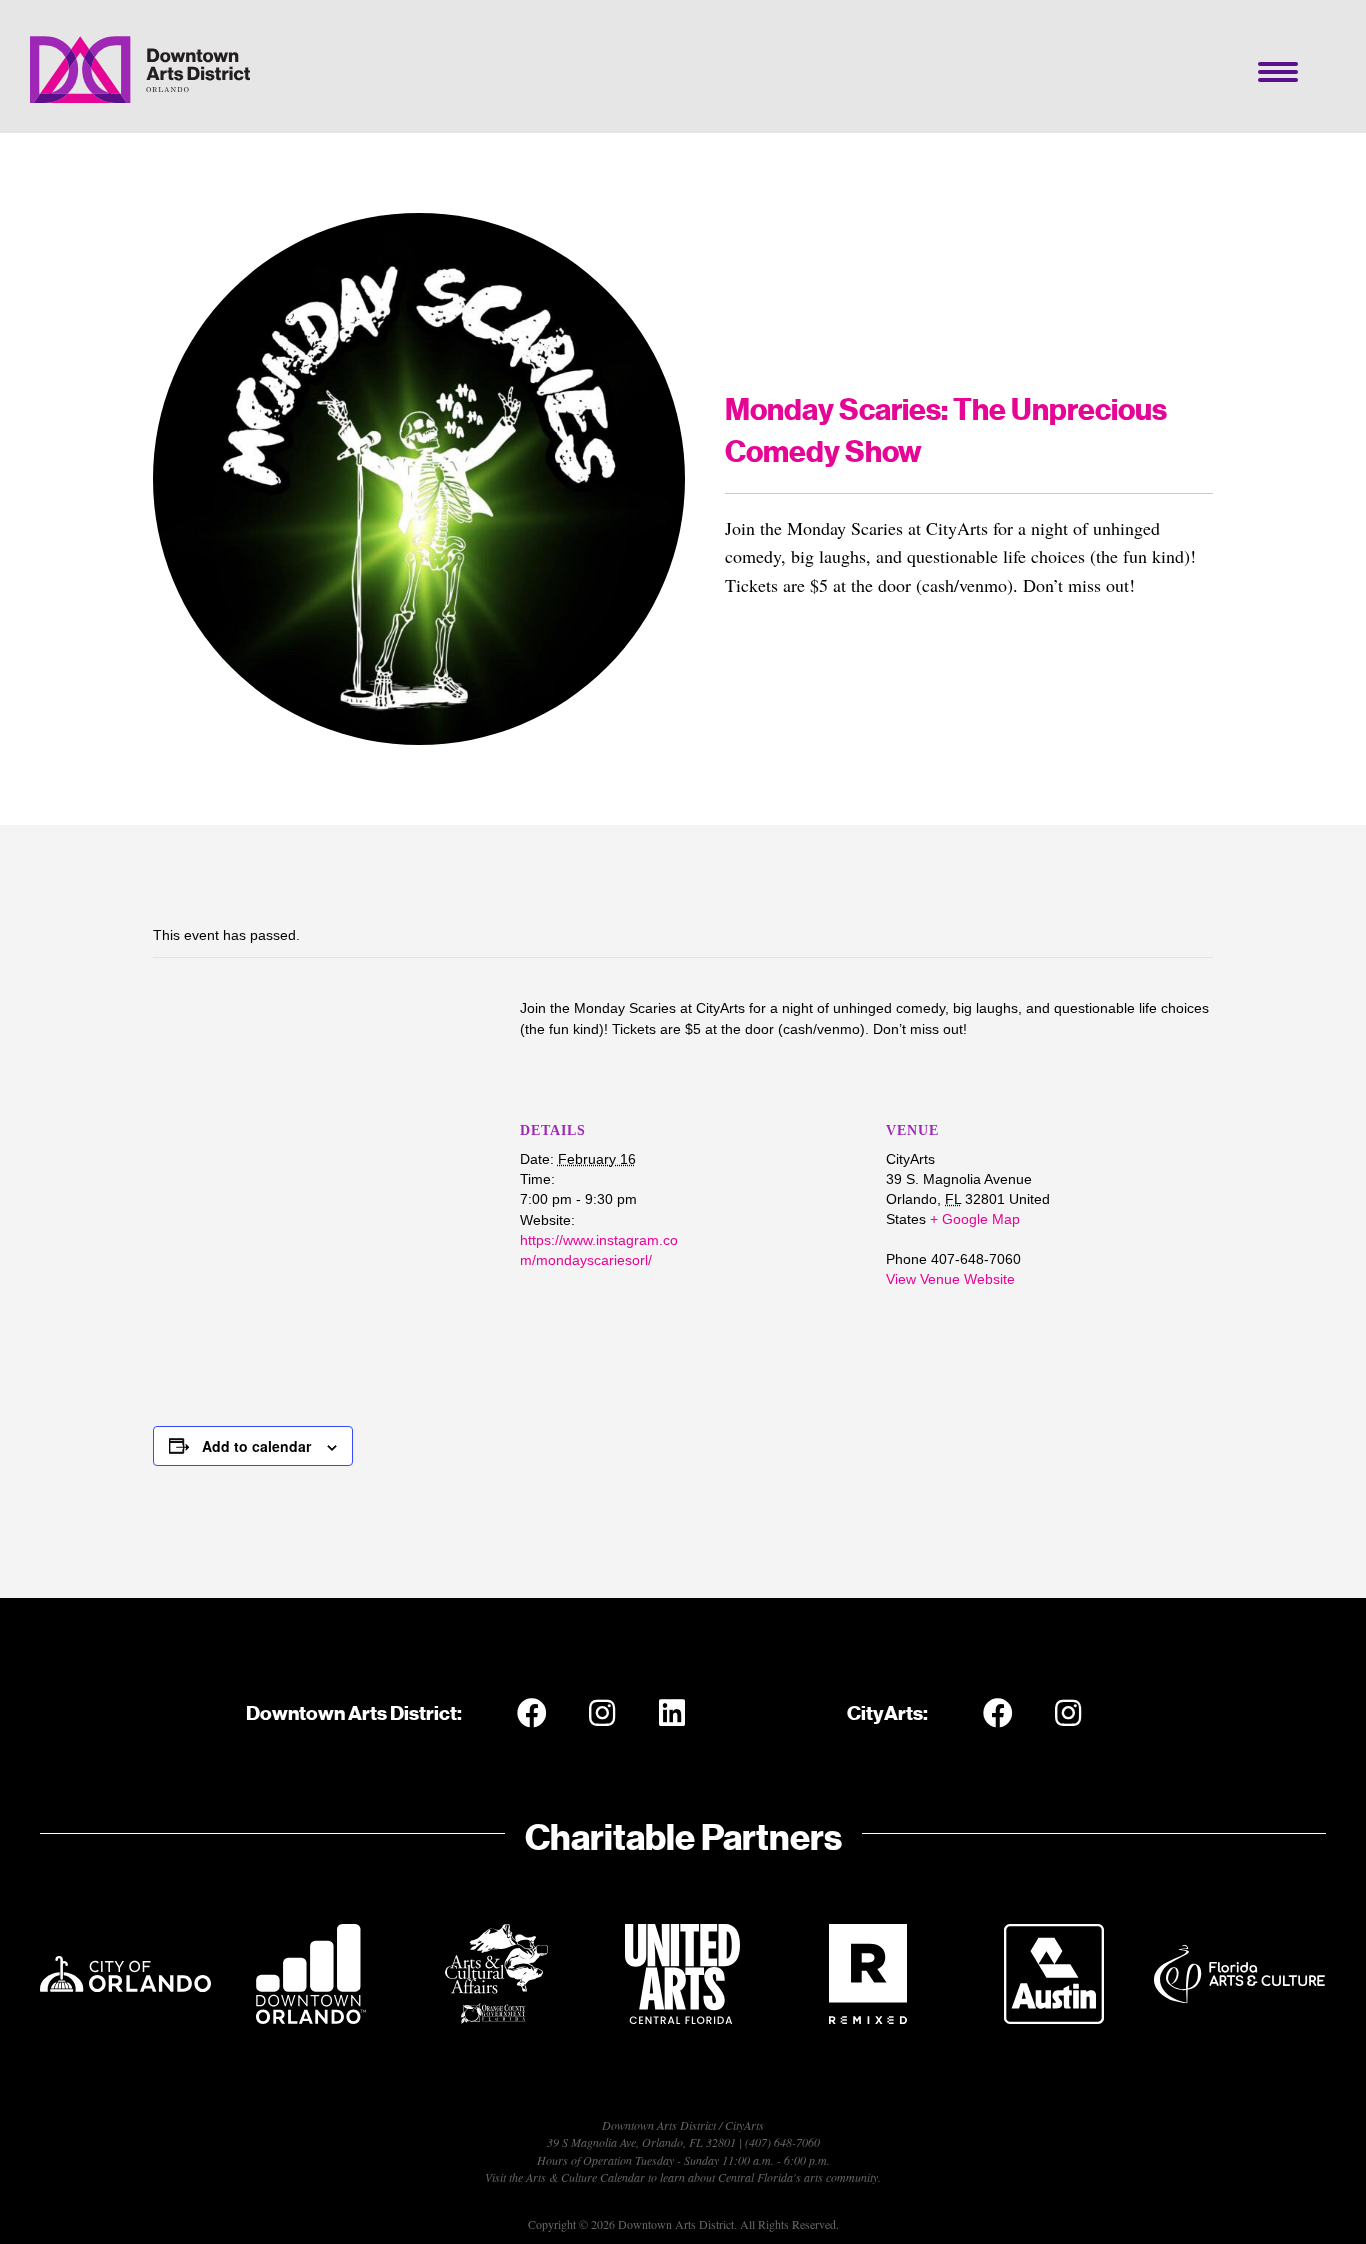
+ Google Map (975, 1219)
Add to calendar (256, 1446)
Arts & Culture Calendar (585, 2177)
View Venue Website (950, 1279)
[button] (532, 1713)
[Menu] (1278, 72)
